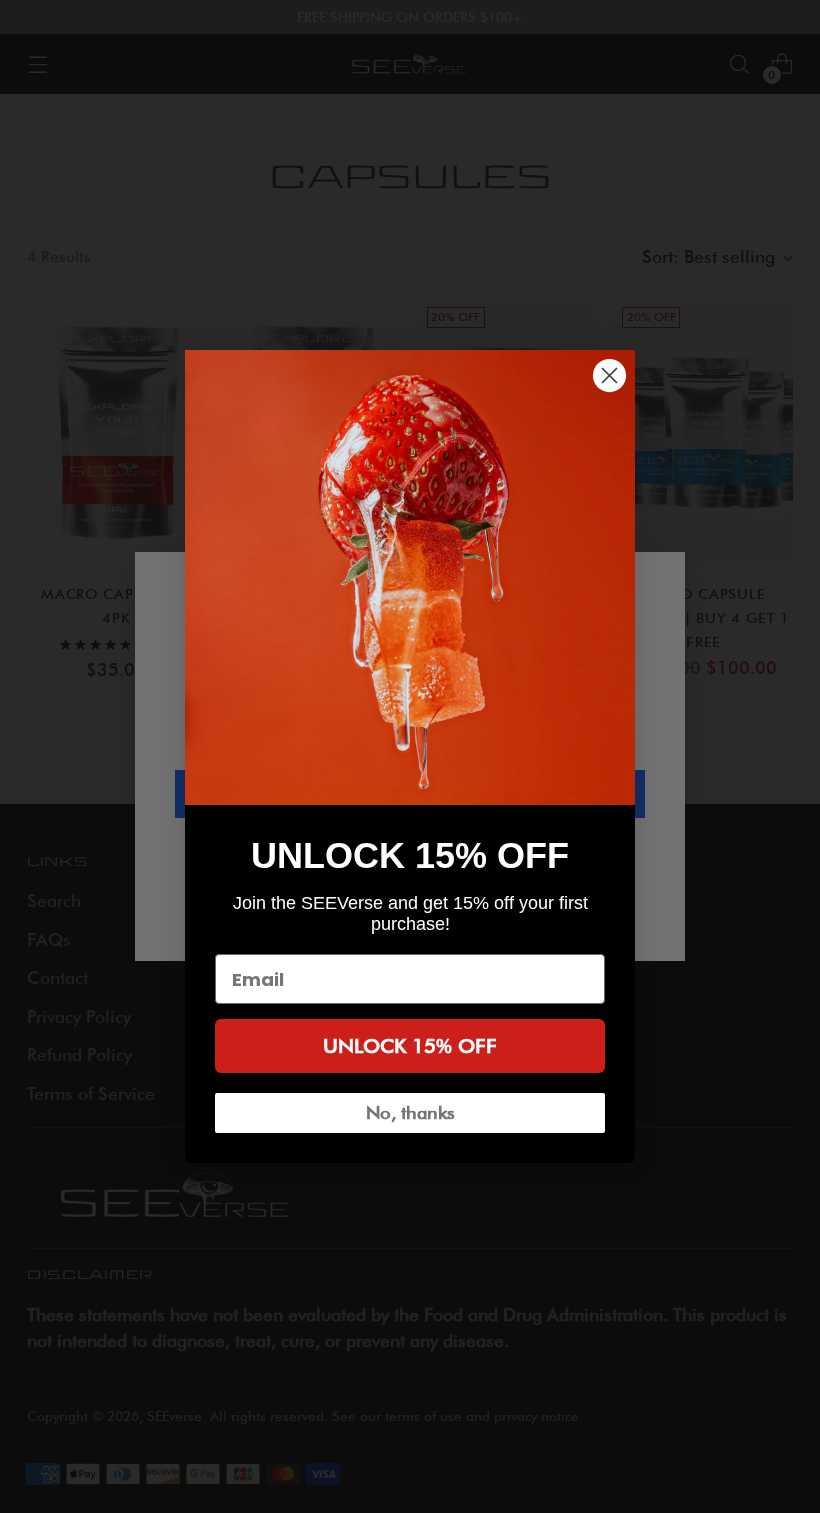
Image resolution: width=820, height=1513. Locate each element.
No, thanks (410, 1112)
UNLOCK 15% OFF (410, 1046)
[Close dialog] (609, 375)
